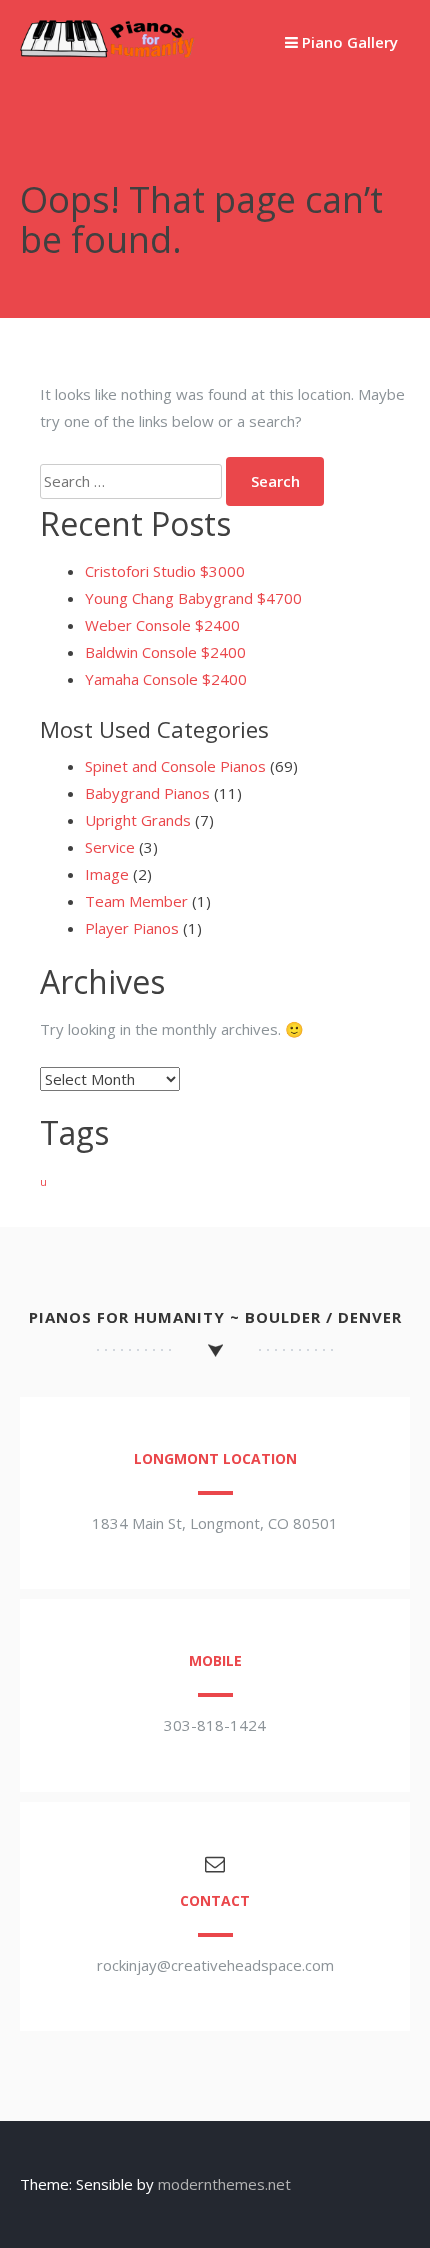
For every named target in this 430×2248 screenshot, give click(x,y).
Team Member (136, 901)
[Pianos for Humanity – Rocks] (107, 52)
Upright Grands (138, 820)
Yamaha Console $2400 (166, 679)
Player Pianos (132, 928)
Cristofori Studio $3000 (165, 571)
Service (110, 847)
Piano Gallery (348, 42)
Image (107, 874)
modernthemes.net (224, 2184)
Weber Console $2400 (162, 625)
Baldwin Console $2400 (165, 652)
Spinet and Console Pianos (175, 766)
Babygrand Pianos (147, 793)
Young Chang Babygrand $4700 (193, 598)
